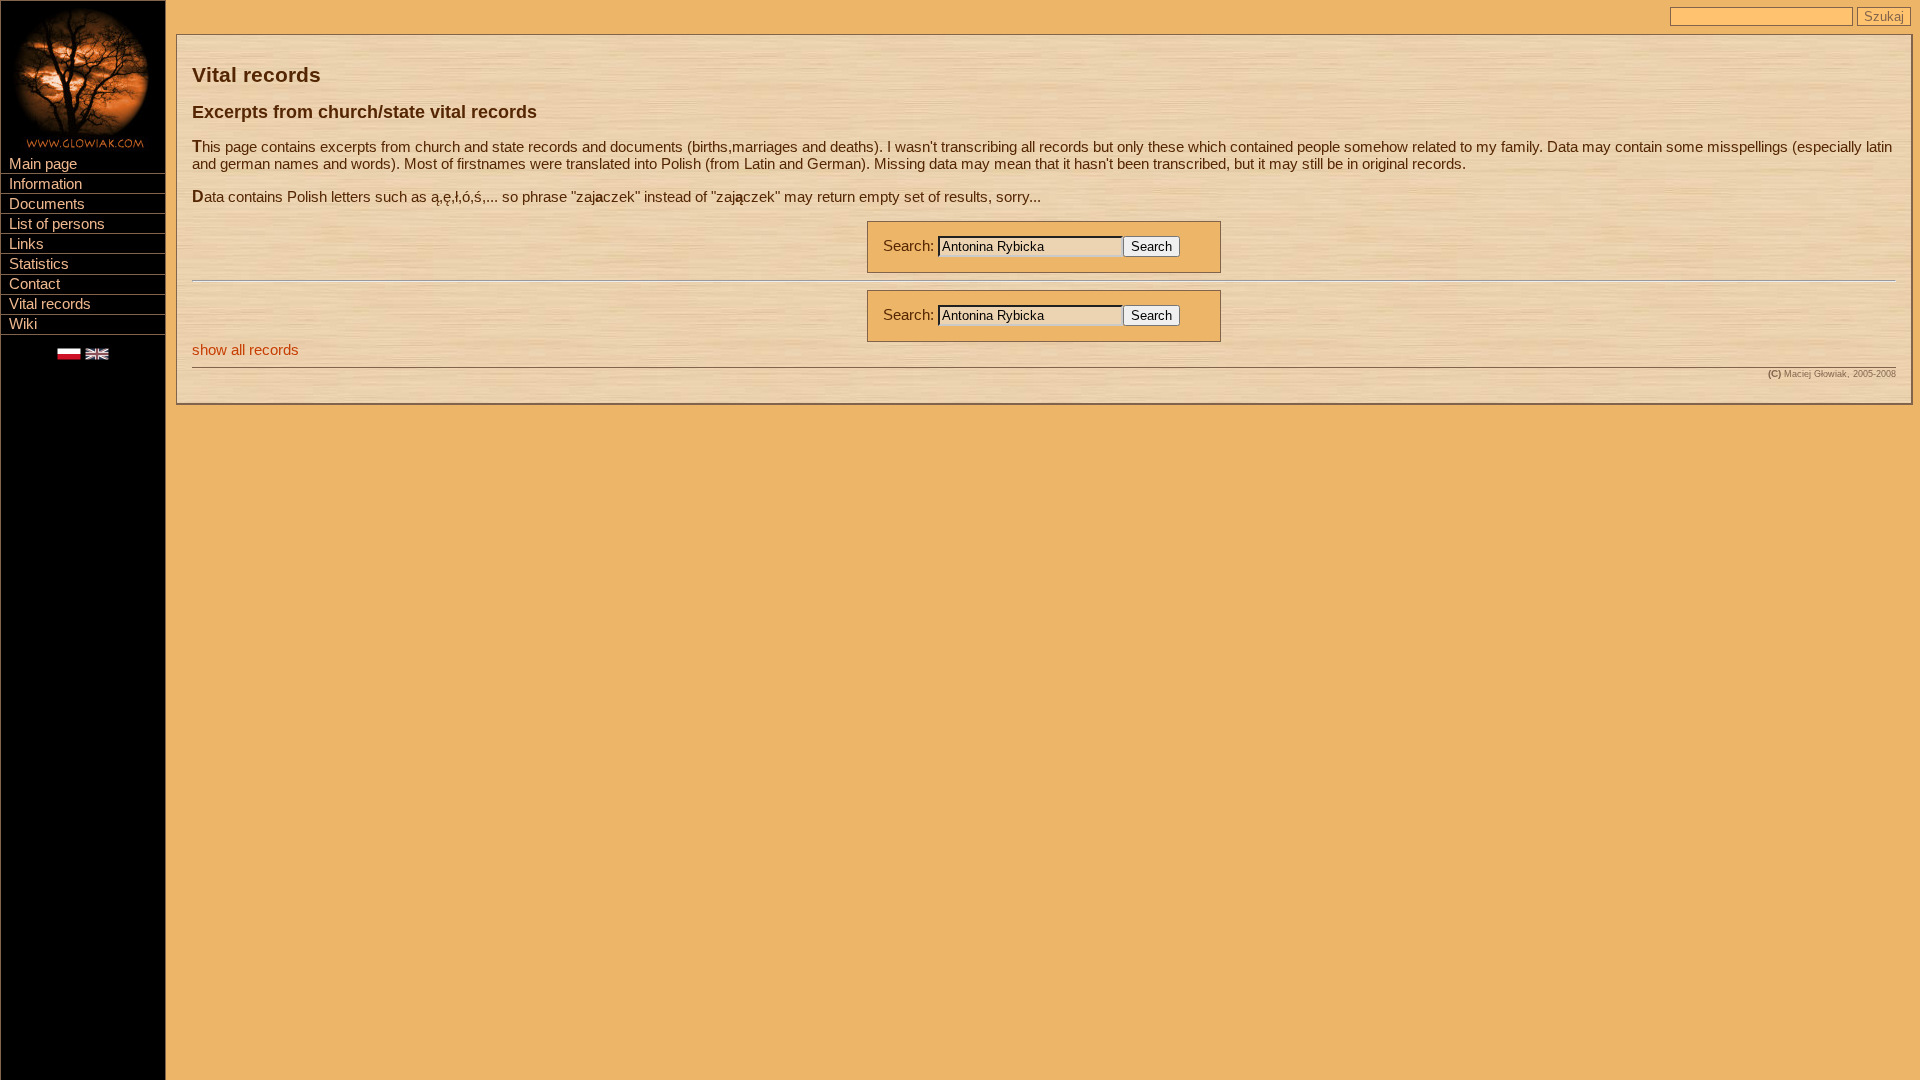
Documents (47, 204)
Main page (43, 164)
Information (45, 184)
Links (26, 244)
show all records (245, 350)
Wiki (23, 324)
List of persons (57, 224)
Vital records (50, 304)
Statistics (39, 264)
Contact (34, 284)
